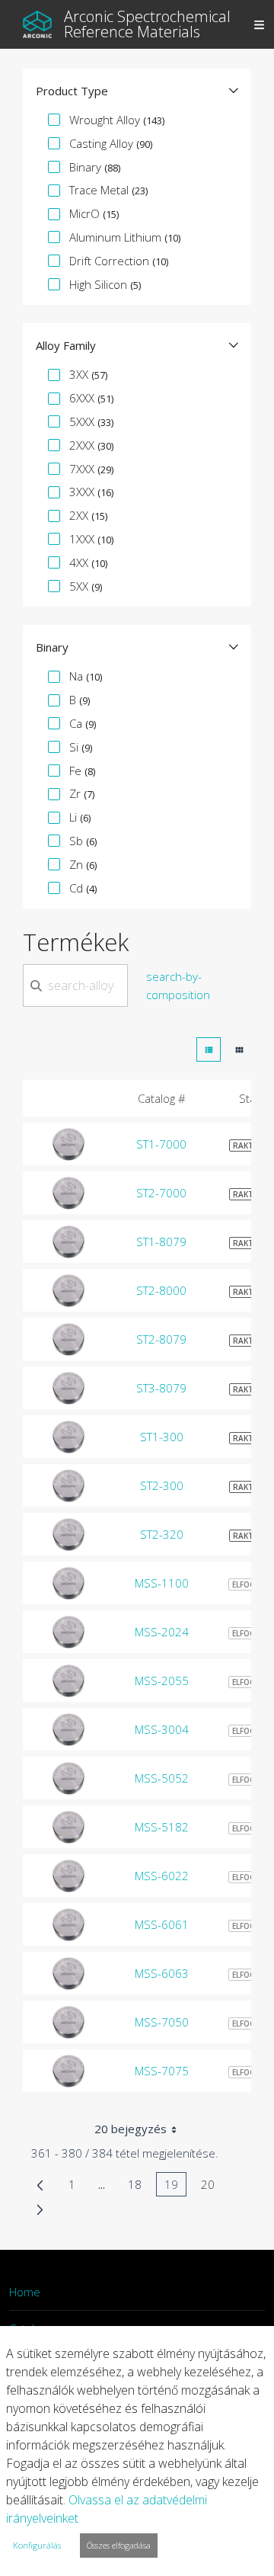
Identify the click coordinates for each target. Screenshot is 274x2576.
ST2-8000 (161, 1290)
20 (212, 2187)
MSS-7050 (162, 2022)
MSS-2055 (162, 1680)
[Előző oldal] (40, 2184)
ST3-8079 (161, 1388)
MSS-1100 (162, 1583)
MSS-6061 (162, 1924)
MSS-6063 (162, 1973)
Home (25, 2292)
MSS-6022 (162, 1876)
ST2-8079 (161, 1339)
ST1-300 (162, 1437)
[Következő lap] (40, 2209)
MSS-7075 (162, 2071)
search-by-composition (178, 985)
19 (175, 2187)
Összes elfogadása (119, 2545)
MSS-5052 (162, 1778)
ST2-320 (162, 1534)
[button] (137, 91)
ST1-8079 (161, 1242)
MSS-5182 (162, 1827)
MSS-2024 (162, 1632)
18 (139, 2187)
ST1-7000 (161, 1144)
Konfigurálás (37, 2545)
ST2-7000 (161, 1193)
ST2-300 (162, 1485)
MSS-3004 (162, 1729)
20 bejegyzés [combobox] (131, 2129)
